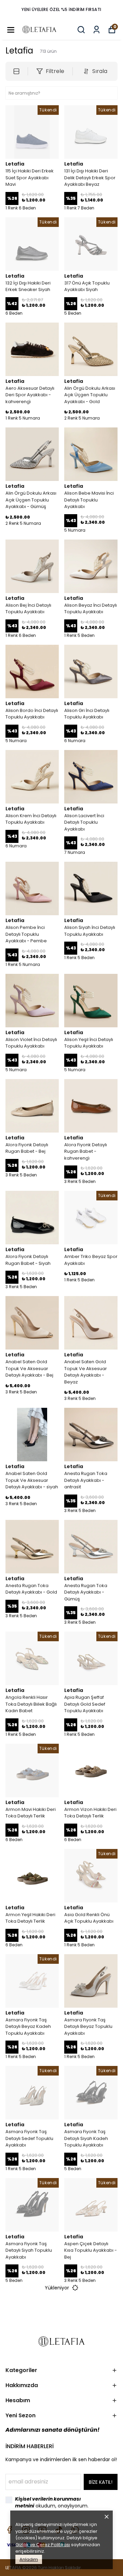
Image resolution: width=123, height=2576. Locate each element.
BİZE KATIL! (101, 2482)
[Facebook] (10, 2530)
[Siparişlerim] (97, 30)
